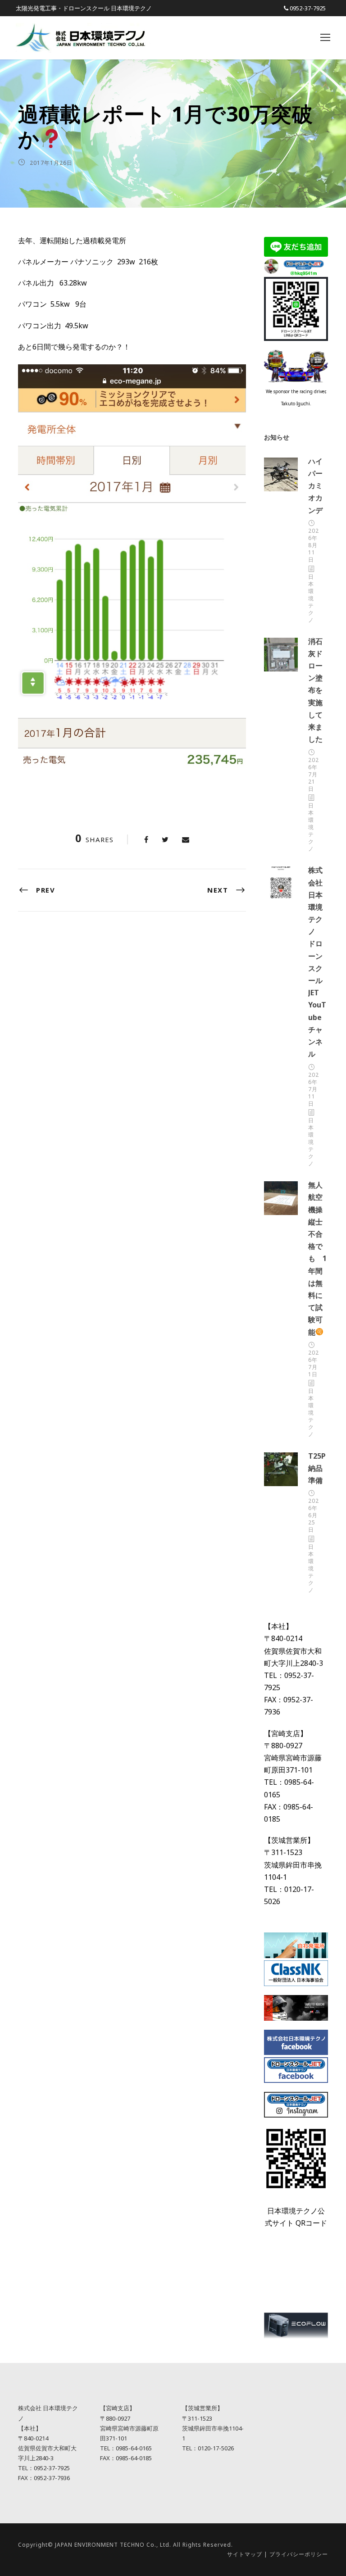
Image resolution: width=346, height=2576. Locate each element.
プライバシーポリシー (299, 2554)
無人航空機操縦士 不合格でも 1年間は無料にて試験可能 (319, 1258)
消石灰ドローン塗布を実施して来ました (315, 690)
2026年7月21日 (314, 774)
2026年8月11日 (314, 545)
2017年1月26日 (51, 163)
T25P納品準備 (317, 1468)
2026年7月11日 (314, 1089)
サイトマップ (245, 2554)
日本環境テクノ (311, 598)
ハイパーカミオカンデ (315, 486)
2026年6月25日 (314, 1515)
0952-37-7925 (308, 8)
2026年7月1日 (314, 1363)
